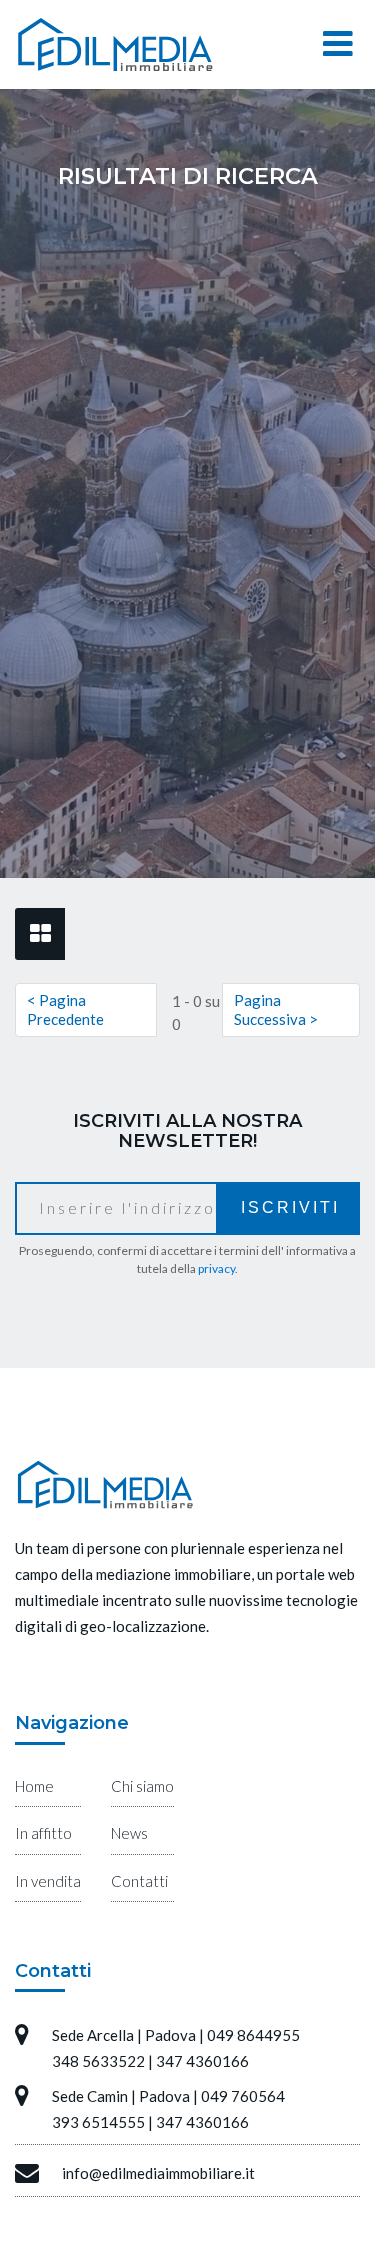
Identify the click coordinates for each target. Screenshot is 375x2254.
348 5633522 (98, 2061)
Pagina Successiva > (276, 1009)
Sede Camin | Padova (121, 2096)
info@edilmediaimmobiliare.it (158, 2173)
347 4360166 (202, 2061)
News (129, 1833)
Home (34, 1786)
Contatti (139, 1881)
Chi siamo (142, 1786)
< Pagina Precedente (65, 1009)
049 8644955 (253, 2035)
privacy (216, 1268)
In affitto (43, 1833)
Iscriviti (290, 1207)
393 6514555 (98, 2122)
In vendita (48, 1881)
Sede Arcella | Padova (124, 2035)
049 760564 (243, 2096)
